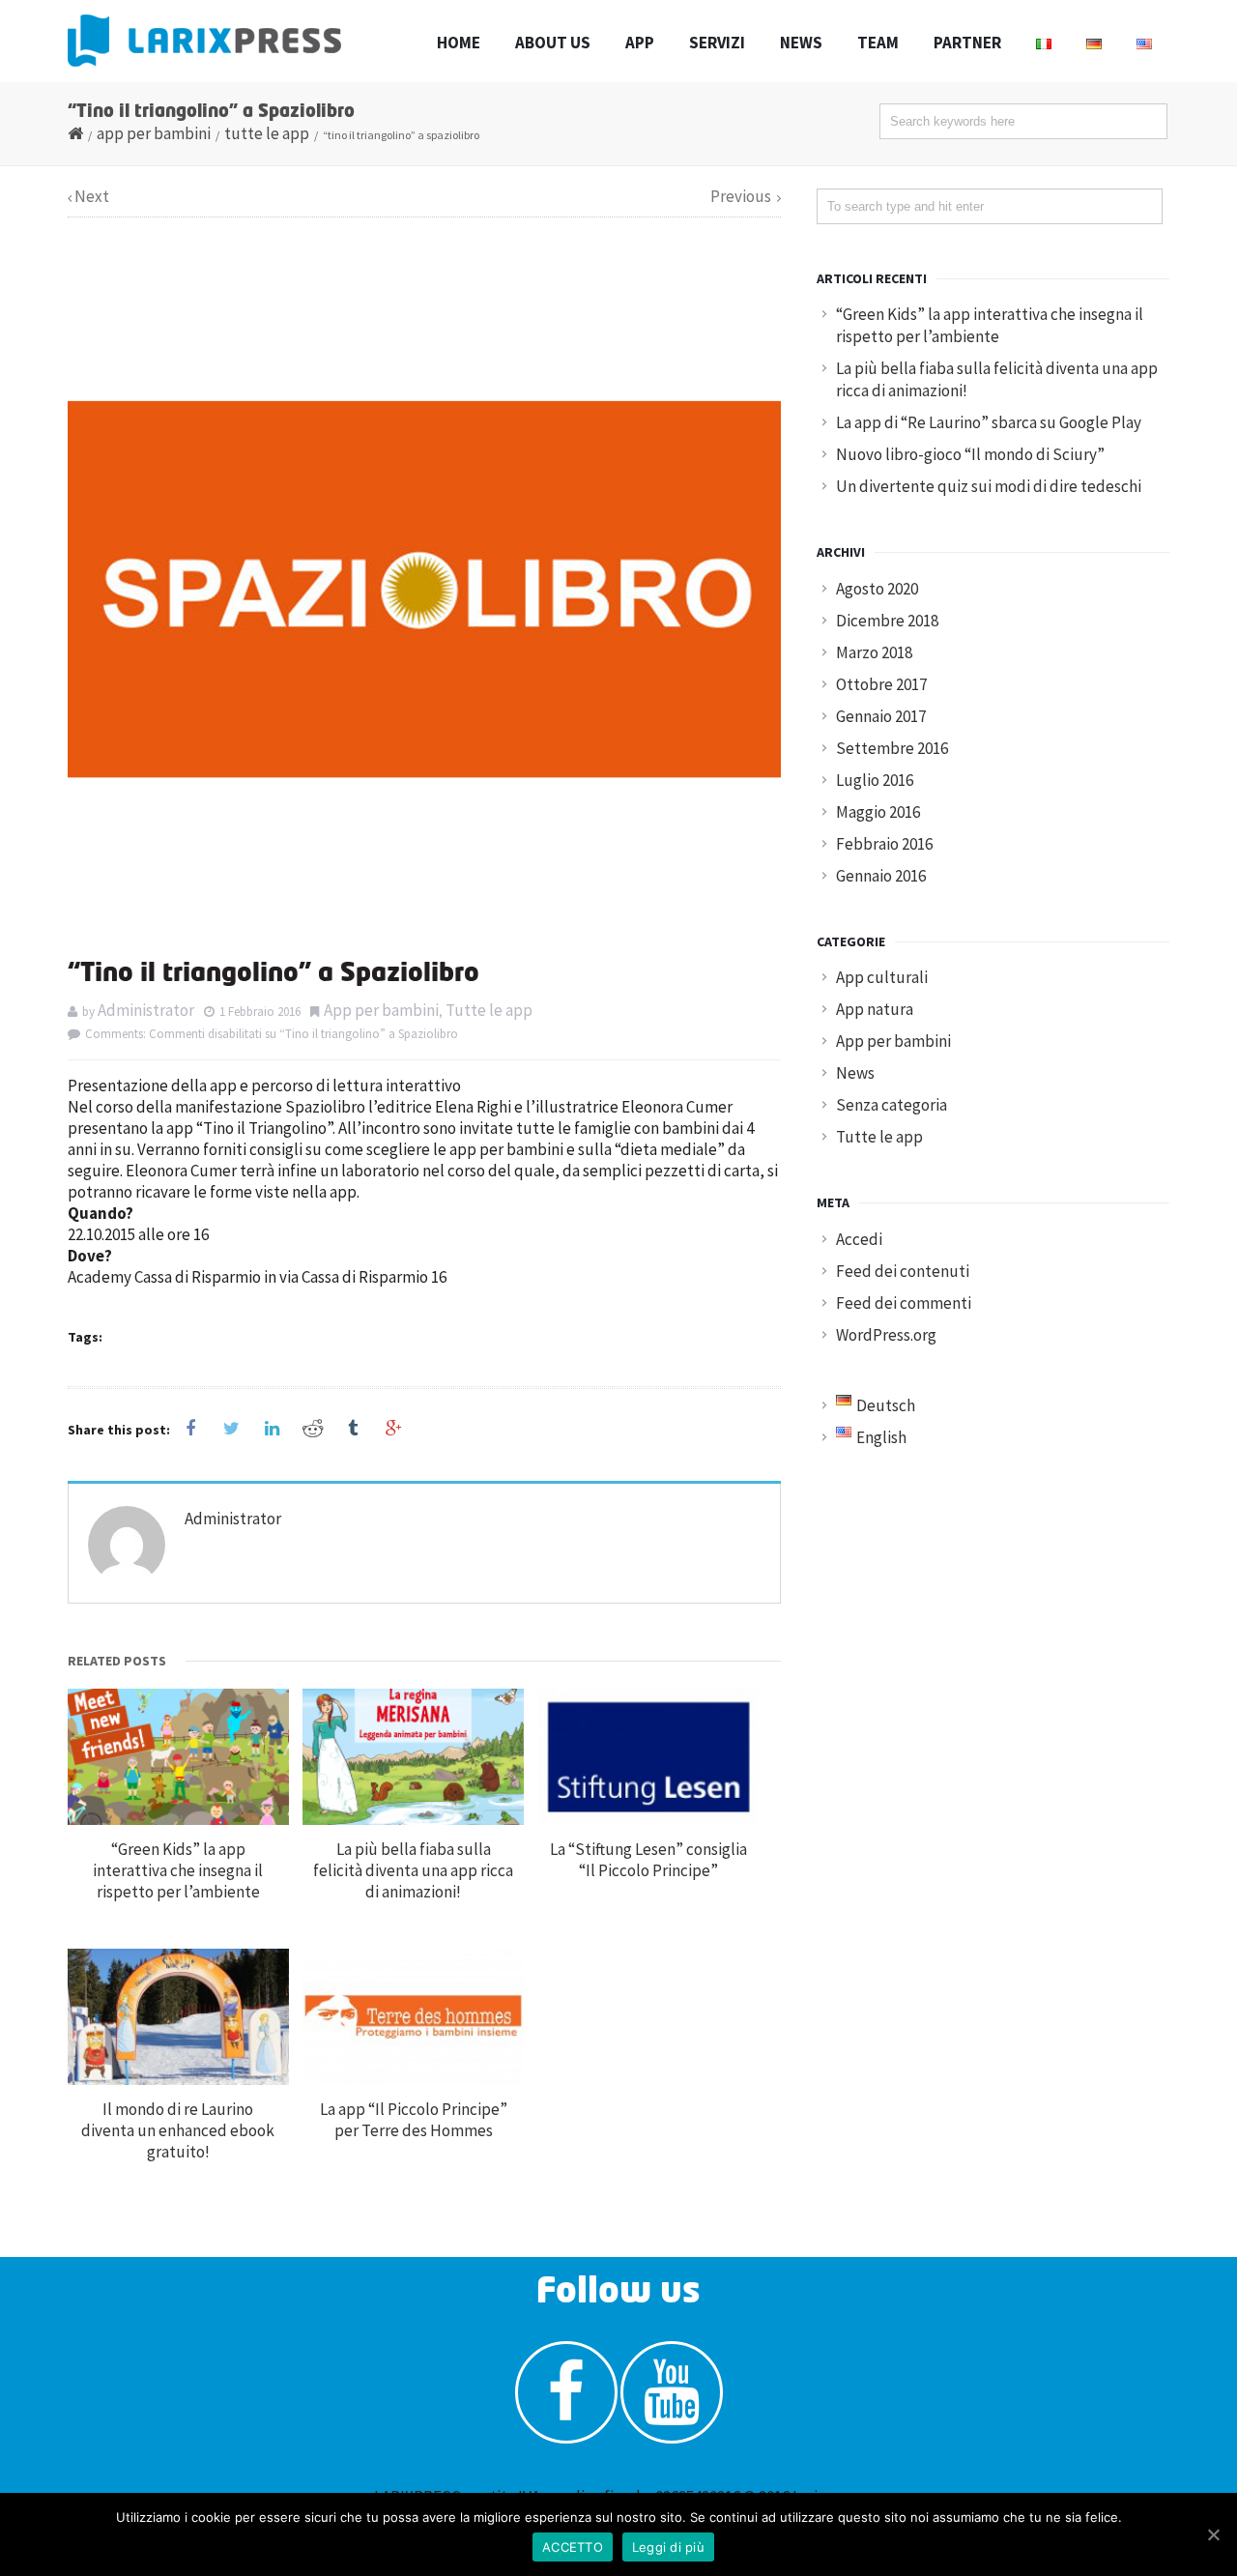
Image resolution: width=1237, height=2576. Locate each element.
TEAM (878, 43)
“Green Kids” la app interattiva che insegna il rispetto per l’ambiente (178, 1870)
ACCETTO (573, 2547)
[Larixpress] (204, 41)
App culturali (882, 977)
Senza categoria (892, 1105)
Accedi (859, 1239)
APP (640, 43)
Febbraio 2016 (884, 844)
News (855, 1073)
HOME (459, 43)
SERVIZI (717, 43)
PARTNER (967, 43)
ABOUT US (553, 43)
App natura (875, 1009)
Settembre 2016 (892, 748)
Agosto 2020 (877, 589)
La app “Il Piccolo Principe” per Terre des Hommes (414, 2120)
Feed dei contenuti (903, 1271)
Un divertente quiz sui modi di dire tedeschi (989, 486)
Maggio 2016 (878, 812)
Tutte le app (267, 133)
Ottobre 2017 (881, 684)
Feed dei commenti (904, 1303)
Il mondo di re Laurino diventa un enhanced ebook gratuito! (178, 2130)
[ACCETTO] (1213, 2534)
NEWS (801, 43)
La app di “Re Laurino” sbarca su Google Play (989, 422)
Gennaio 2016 (881, 876)
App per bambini (154, 133)
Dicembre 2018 (887, 621)
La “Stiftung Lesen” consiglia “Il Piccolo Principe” (648, 1860)
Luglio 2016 (875, 780)
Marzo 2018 (874, 652)
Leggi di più (668, 2547)
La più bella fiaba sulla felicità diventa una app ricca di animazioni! (413, 1870)
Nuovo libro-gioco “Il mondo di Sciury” (970, 454)
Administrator (146, 1010)
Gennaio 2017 (881, 716)
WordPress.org (886, 1335)
